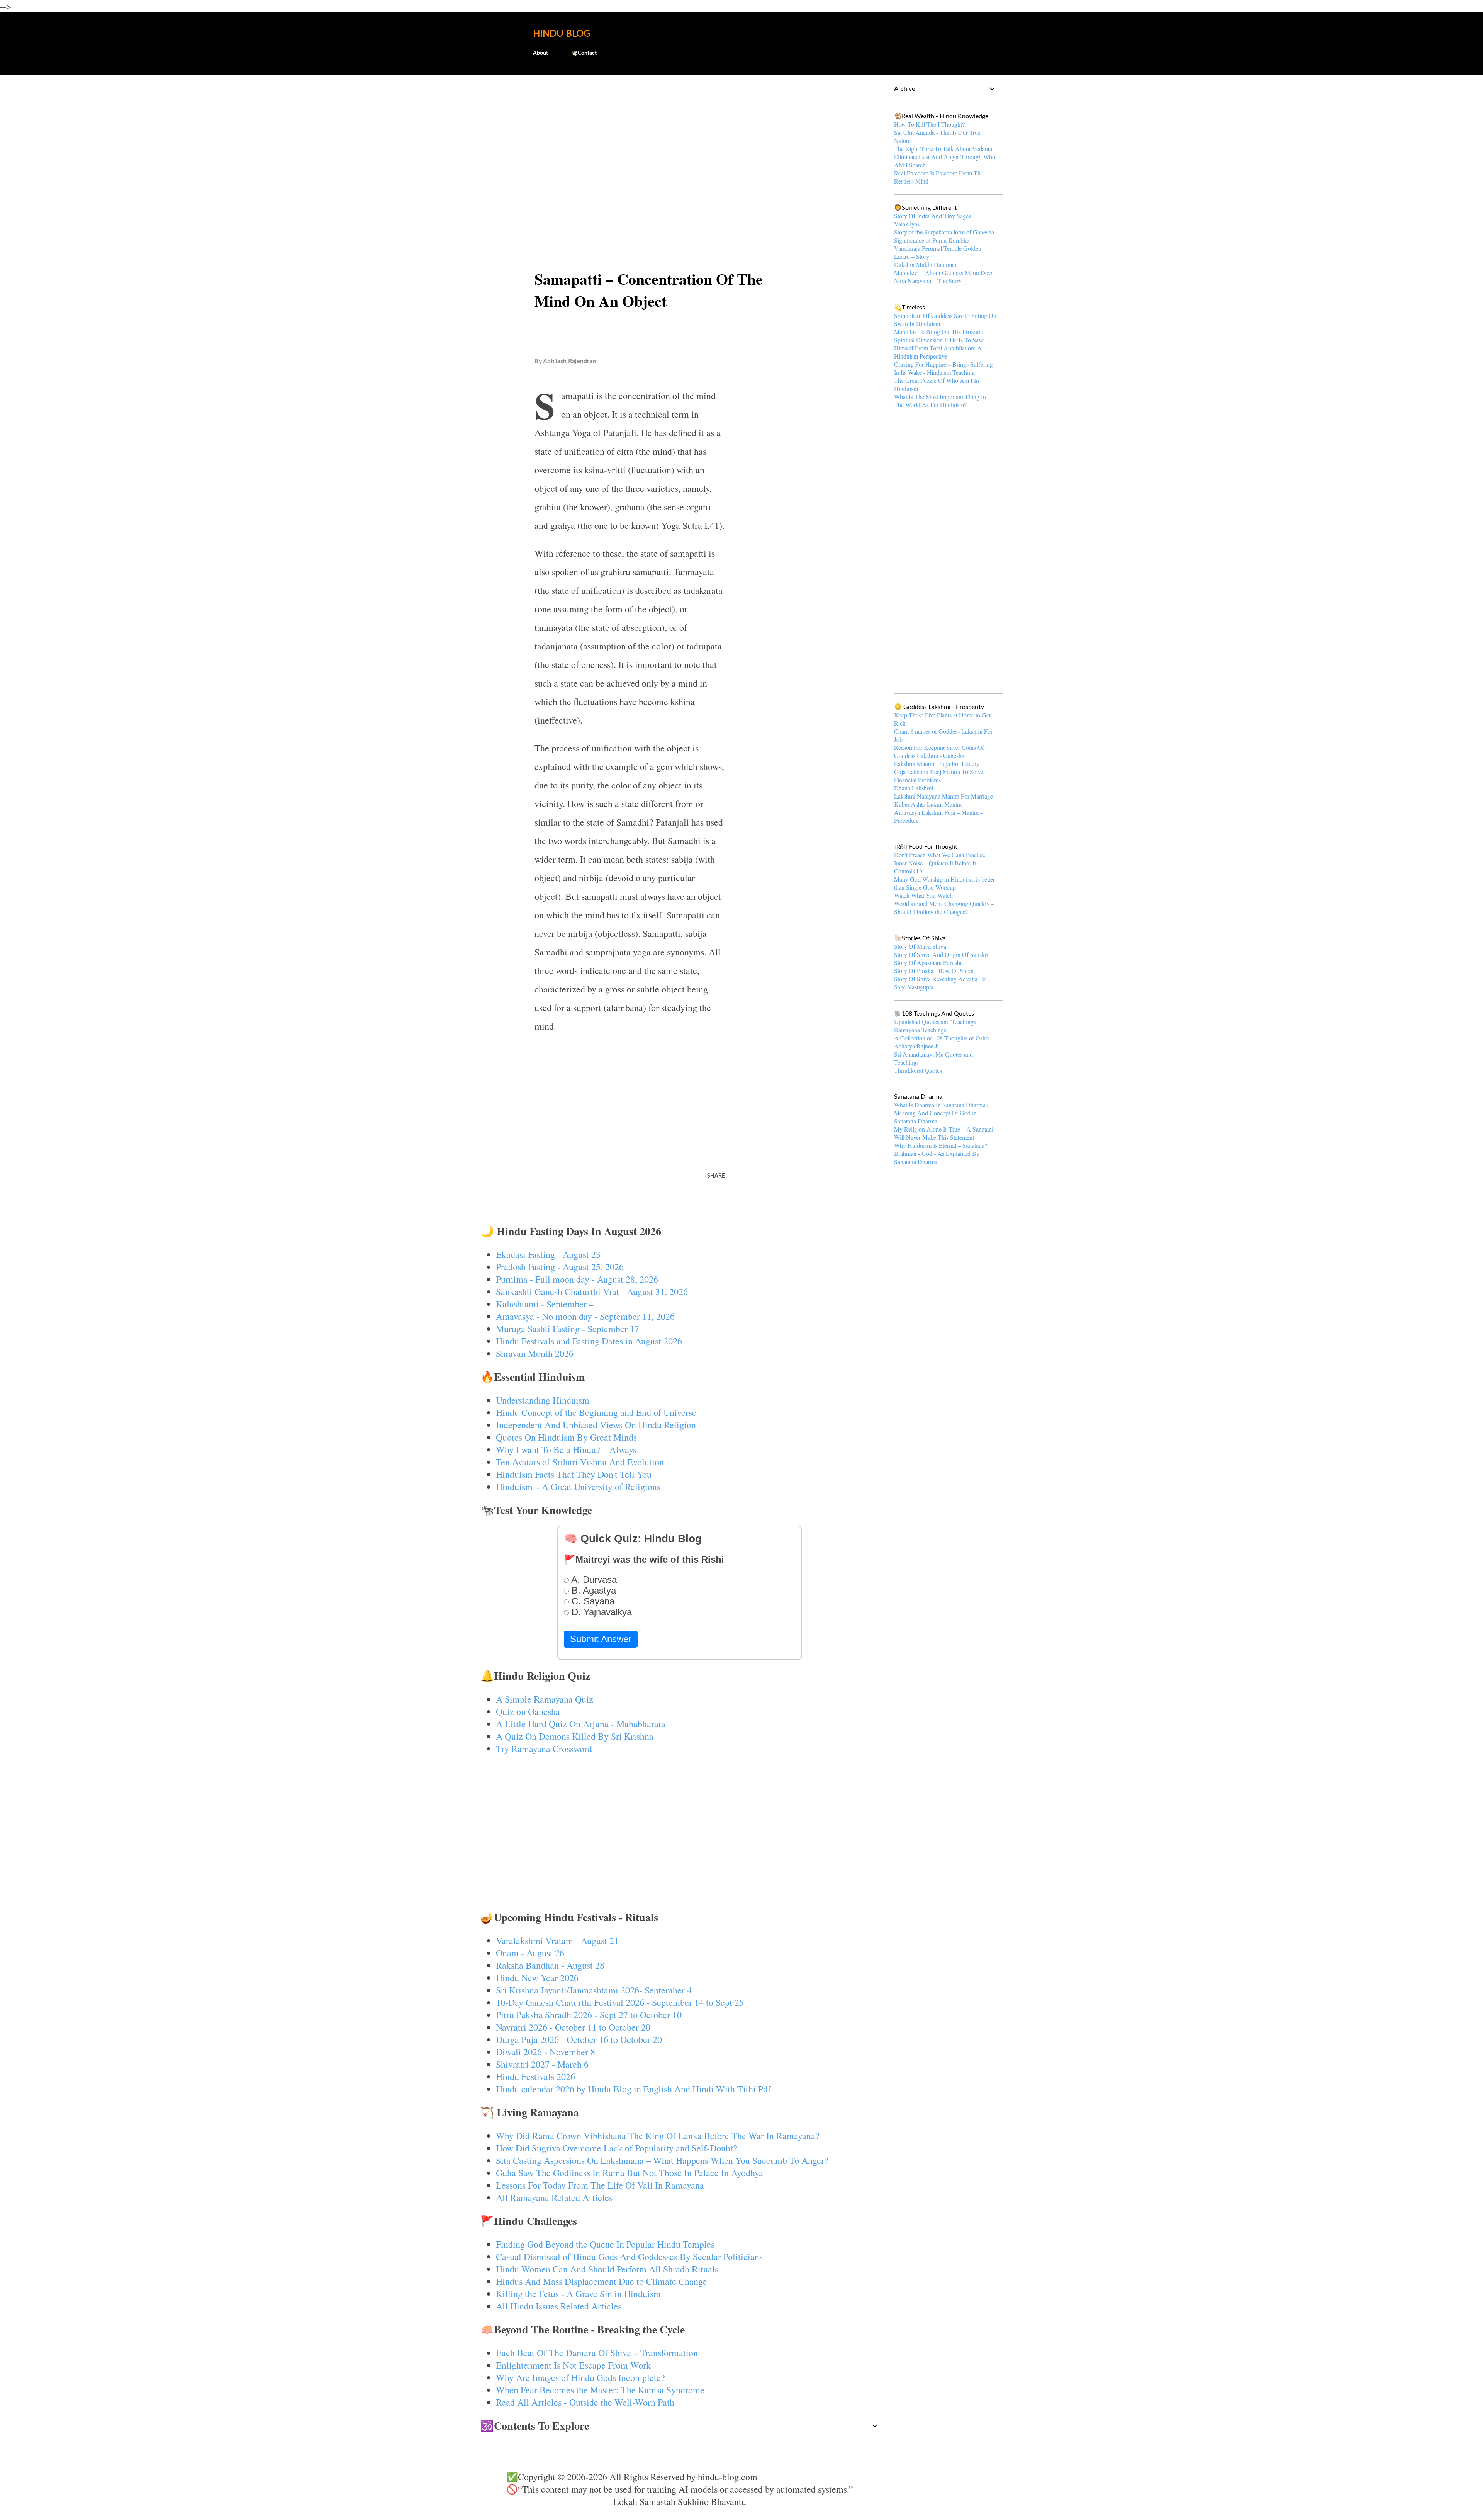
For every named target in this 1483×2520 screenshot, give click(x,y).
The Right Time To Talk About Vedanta (943, 149)
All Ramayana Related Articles (554, 2197)
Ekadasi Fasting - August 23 (548, 1254)
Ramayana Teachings (920, 1030)
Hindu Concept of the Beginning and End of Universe (596, 1412)
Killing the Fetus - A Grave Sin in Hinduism (578, 2294)
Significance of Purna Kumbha (932, 240)
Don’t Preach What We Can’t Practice (940, 855)
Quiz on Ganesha (528, 1711)
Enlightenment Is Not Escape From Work (573, 2365)
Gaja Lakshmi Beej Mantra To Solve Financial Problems (939, 776)
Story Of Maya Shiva (920, 946)
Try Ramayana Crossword (544, 1749)
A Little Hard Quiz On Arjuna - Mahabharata (581, 1724)
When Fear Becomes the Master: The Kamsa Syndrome (600, 2390)
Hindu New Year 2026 (537, 1978)
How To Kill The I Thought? (929, 124)
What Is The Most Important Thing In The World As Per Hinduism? (940, 401)
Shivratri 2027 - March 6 (542, 2064)
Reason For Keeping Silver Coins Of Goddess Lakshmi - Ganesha (939, 751)
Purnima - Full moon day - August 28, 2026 (577, 1279)
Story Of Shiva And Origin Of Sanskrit (942, 954)
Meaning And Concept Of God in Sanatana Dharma (935, 1117)
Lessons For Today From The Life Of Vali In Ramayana (600, 2185)
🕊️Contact (584, 53)
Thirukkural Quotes (918, 1070)
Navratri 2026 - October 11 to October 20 (573, 2027)
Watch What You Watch (923, 895)
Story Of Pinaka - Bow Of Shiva (934, 971)
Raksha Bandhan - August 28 (550, 1965)
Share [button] (716, 1176)
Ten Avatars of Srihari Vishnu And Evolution (580, 1462)
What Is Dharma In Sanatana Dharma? (941, 1105)
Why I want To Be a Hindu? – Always (566, 1449)
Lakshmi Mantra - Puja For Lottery (937, 764)
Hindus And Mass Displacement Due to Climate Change (601, 2281)
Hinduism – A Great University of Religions (578, 1487)
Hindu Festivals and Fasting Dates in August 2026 (589, 1341)
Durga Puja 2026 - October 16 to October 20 (579, 2039)
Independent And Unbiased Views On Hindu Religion (596, 1425)
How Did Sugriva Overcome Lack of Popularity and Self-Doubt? (617, 2148)
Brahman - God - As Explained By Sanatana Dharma (937, 1157)
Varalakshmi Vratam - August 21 (557, 1941)
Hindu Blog (562, 34)
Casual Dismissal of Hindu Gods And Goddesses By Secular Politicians (629, 2257)
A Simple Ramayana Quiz (545, 1699)
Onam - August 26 (530, 1953)
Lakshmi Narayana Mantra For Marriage (943, 796)
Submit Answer (601, 1639)
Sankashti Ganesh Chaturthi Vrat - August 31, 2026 (592, 1291)
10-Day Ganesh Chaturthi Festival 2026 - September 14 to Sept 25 (620, 2002)
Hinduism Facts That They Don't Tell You (574, 1474)
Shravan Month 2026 (535, 1353)
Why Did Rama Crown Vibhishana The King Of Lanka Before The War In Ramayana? (658, 2136)
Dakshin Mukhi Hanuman (926, 264)
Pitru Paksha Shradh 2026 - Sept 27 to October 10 (589, 2015)
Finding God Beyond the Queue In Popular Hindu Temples (605, 2244)
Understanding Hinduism (543, 1400)
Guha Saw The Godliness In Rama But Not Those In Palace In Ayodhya (630, 2173)
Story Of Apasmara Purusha (928, 963)
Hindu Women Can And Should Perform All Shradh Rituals (607, 2269)
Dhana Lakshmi (914, 788)
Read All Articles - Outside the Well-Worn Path (585, 2402)
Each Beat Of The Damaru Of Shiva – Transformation (597, 2353)
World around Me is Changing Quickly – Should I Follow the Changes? (944, 907)
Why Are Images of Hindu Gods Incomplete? (580, 2377)
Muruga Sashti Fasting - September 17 (568, 1329)
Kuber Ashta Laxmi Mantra (928, 804)
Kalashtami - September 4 (545, 1304)
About (540, 53)
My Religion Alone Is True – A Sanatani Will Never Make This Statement (944, 1133)
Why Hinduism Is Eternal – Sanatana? (941, 1145)
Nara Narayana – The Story (928, 281)
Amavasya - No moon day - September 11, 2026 (585, 1316)
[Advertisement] (680, 141)
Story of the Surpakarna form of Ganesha (944, 232)
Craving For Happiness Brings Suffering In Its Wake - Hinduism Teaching (943, 368)
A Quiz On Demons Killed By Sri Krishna (575, 1736)
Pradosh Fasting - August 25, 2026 (560, 1267)
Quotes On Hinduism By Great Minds (566, 1437)
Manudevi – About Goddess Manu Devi (943, 273)
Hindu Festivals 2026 (535, 2076)
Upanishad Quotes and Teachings (935, 1022)
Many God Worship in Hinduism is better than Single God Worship (944, 883)
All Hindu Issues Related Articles (559, 2306)
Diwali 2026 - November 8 (546, 2052)
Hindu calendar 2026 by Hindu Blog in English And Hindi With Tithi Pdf (633, 2089)
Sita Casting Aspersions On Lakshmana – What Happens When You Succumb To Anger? (662, 2160)
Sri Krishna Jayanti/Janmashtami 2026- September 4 (594, 1990)
